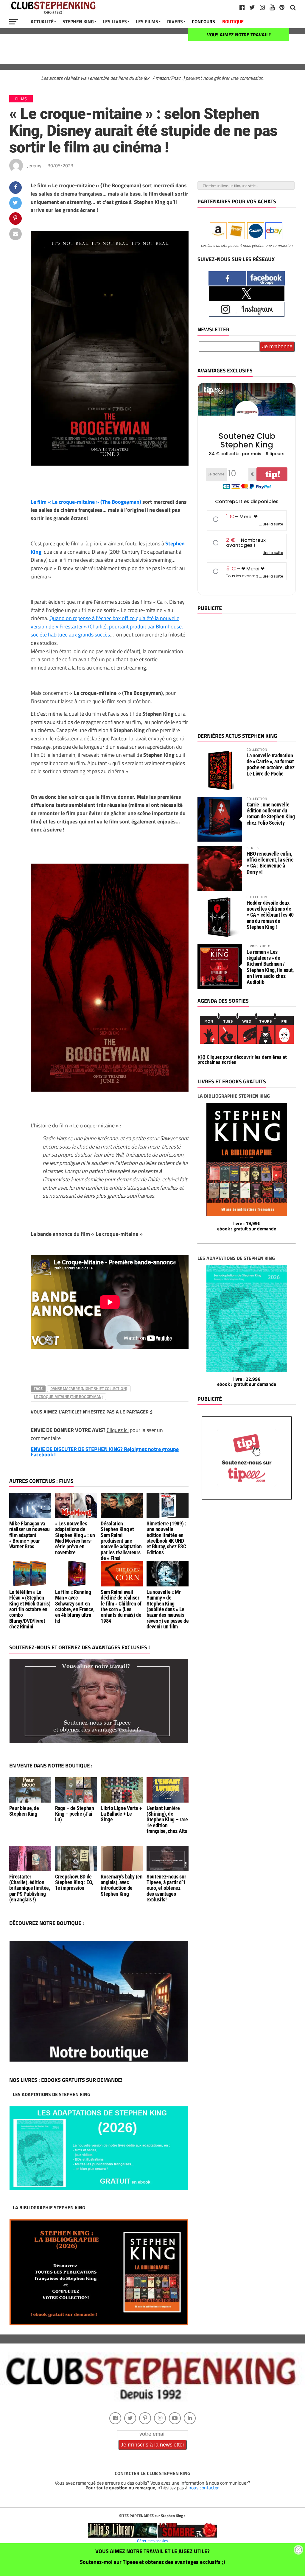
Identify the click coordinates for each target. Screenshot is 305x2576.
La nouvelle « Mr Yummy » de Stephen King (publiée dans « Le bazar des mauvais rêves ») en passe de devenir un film (168, 1609)
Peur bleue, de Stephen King (24, 1811)
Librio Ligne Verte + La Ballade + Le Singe (121, 1814)
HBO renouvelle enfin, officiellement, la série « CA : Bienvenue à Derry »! (270, 863)
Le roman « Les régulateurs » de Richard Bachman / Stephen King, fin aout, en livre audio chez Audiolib (270, 967)
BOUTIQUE (233, 21)
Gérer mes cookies (152, 2541)
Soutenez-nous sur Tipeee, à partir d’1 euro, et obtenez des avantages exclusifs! (166, 1888)
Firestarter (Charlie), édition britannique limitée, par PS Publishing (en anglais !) (30, 1888)
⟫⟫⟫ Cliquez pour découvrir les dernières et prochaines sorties (242, 1060)
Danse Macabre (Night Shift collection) (89, 1388)
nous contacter (204, 2488)
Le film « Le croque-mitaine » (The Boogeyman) (86, 502)
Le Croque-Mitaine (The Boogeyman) (68, 1397)
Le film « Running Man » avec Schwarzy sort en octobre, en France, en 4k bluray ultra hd (75, 1607)
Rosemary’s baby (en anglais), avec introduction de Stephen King (122, 1885)
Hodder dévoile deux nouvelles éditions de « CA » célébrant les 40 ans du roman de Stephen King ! (270, 915)
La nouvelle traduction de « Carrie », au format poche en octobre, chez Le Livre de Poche (270, 764)
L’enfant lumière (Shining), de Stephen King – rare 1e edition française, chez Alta (167, 1820)
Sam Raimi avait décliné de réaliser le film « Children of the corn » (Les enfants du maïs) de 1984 (121, 1607)
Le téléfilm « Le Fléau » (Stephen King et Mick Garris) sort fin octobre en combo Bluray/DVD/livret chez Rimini (30, 1609)
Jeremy (34, 166)
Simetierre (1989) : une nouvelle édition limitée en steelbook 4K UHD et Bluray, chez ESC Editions (166, 1538)
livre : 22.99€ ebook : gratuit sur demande (247, 1382)
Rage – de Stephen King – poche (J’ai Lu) (75, 1814)
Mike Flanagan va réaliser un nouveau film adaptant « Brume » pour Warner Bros (29, 1535)
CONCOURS (203, 21)
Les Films (147, 21)
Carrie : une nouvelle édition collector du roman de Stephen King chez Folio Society (271, 814)
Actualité (42, 21)
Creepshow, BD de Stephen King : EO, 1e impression (74, 1883)
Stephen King (78, 21)
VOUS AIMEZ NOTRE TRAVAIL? (239, 35)
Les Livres (115, 21)
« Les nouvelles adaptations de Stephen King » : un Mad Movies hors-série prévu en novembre (75, 1538)
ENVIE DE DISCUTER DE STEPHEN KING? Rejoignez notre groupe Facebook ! (105, 1452)
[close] (298, 2550)
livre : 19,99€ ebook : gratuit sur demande (247, 1226)
